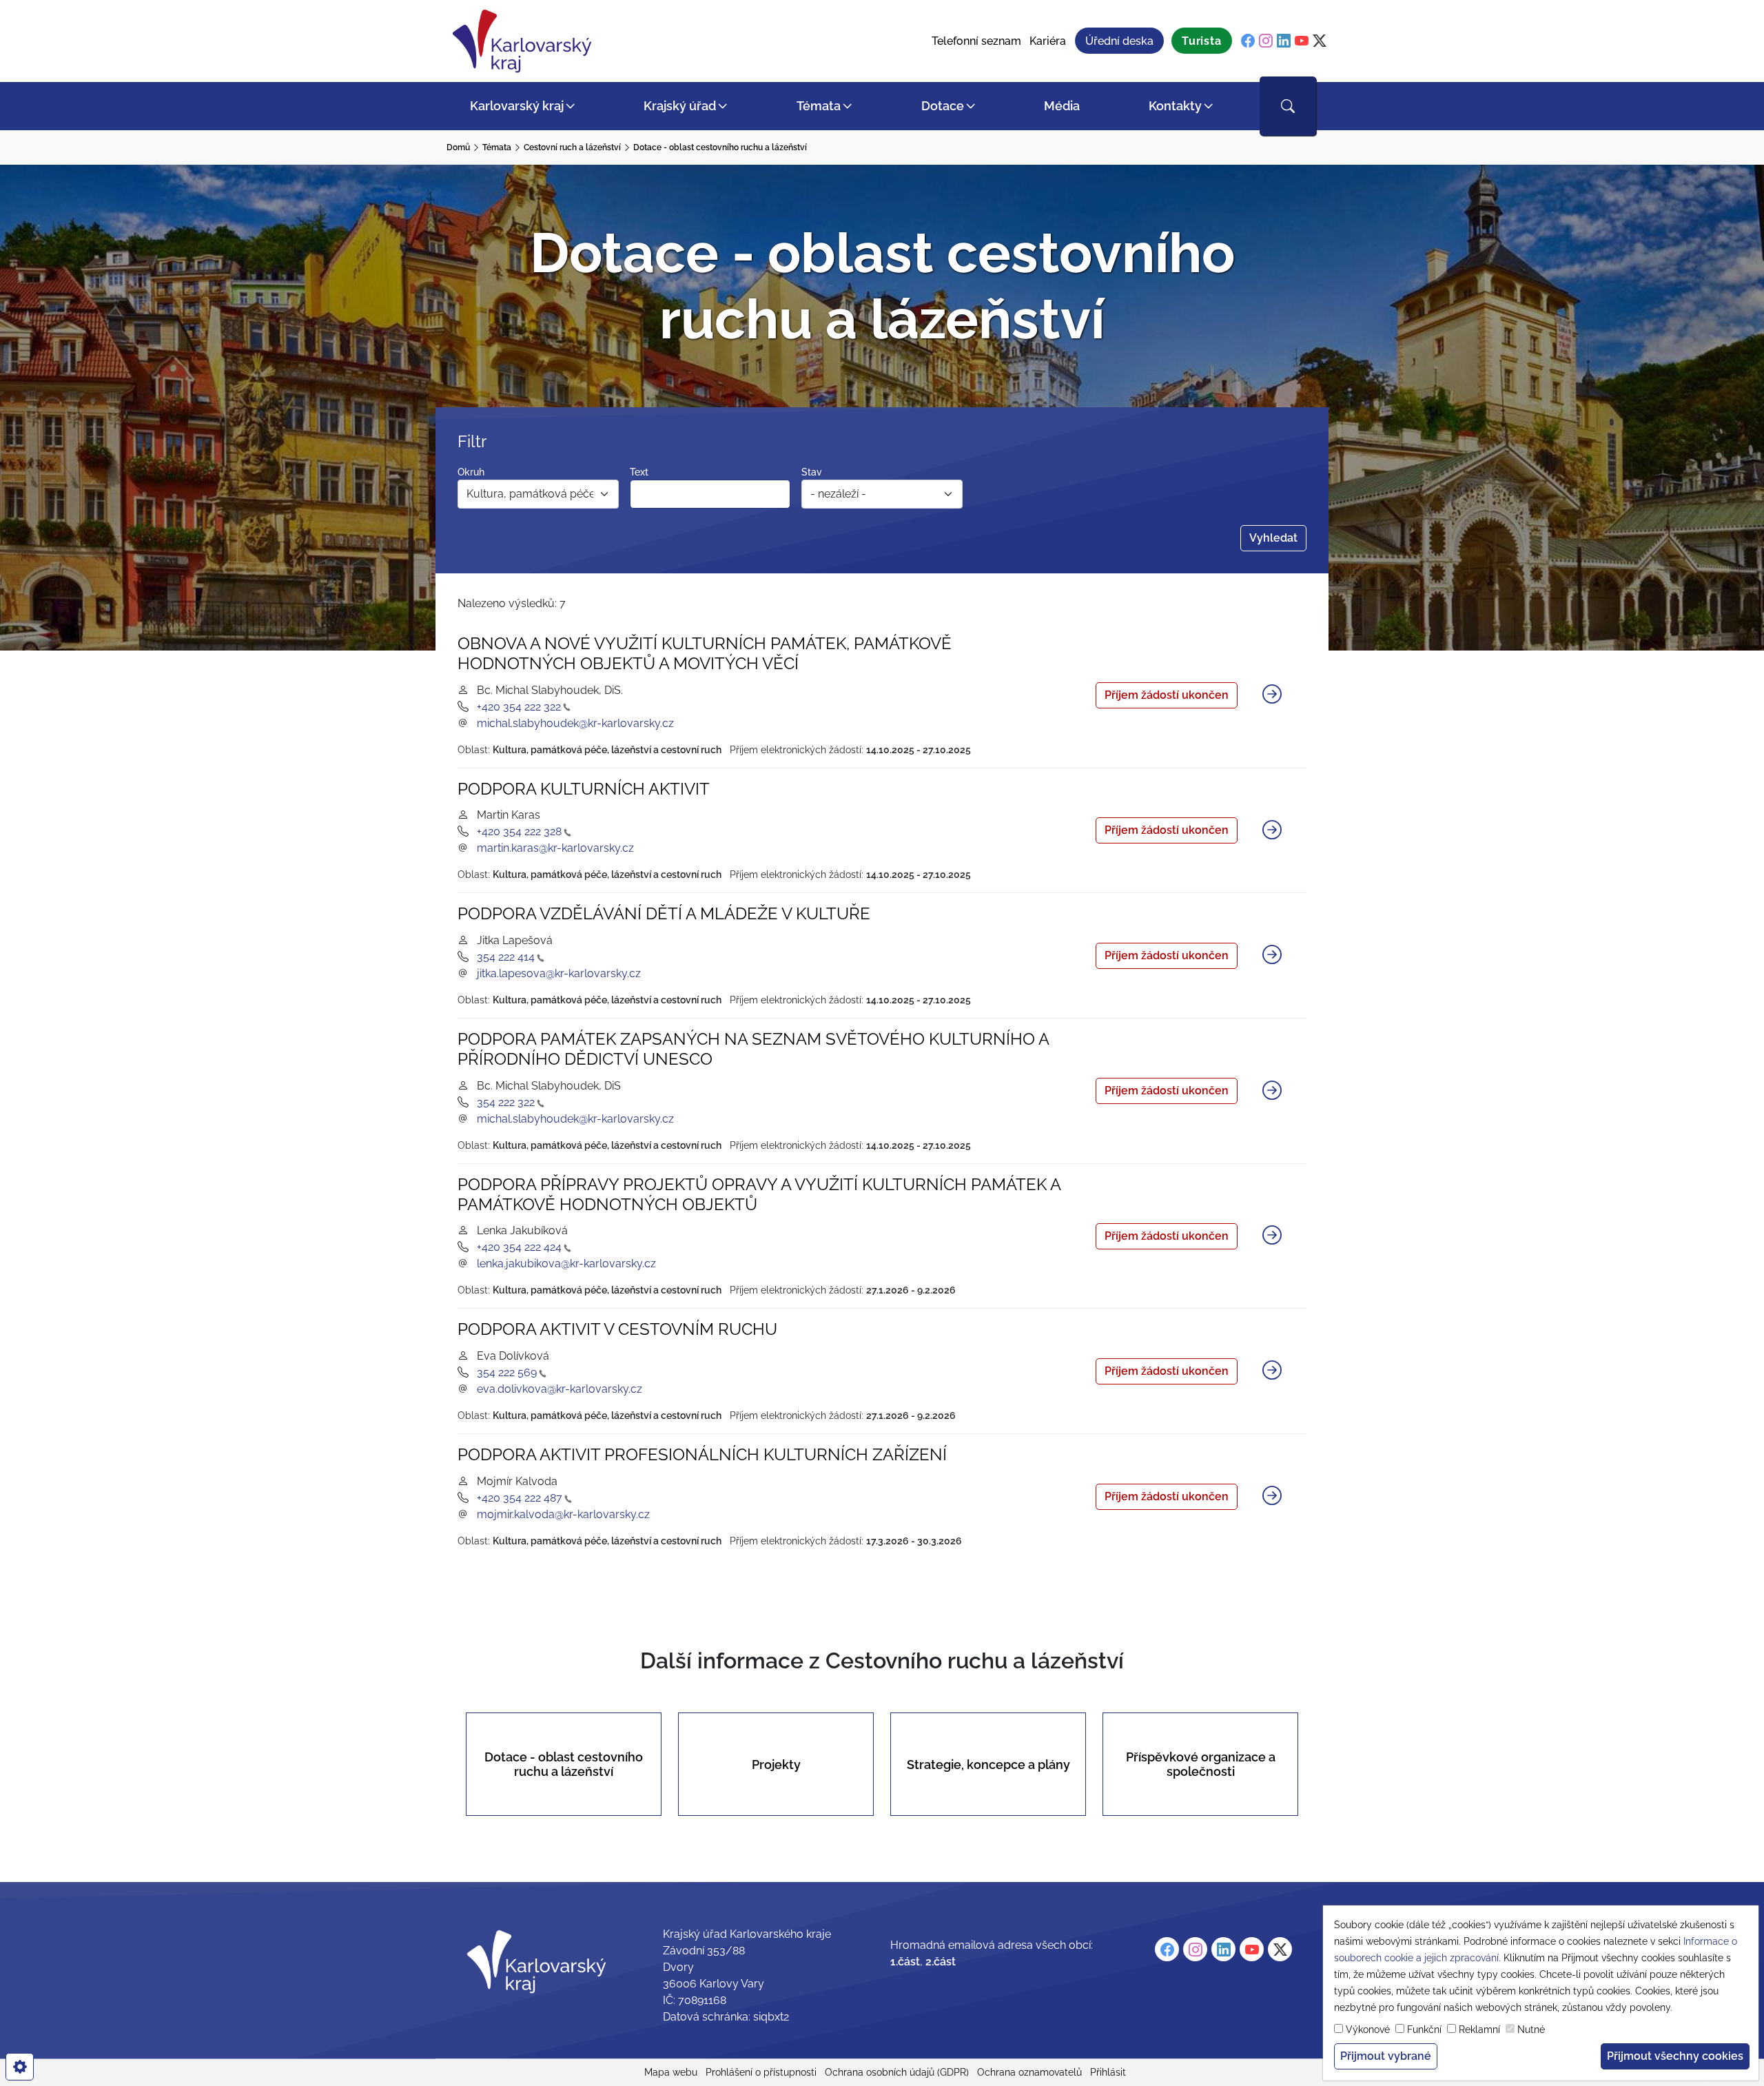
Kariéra (1048, 41)
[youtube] (1302, 41)
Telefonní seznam (976, 41)
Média (1062, 106)
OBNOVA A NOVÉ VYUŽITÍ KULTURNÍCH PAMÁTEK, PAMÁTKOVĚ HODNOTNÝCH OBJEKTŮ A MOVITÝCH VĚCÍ (705, 653)
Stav (812, 472)
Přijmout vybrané (1386, 2056)
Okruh (471, 472)
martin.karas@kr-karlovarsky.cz (555, 848)
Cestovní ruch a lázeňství (572, 147)
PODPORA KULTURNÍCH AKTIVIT (584, 789)
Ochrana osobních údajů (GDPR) (897, 2072)
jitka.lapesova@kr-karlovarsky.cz (559, 973)
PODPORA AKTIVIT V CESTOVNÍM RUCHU (617, 1329)
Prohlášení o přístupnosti (761, 2072)
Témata (819, 106)
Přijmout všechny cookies (1675, 2056)
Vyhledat (1273, 538)
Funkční (1424, 2029)
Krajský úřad (680, 106)
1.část (905, 1962)
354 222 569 (507, 1372)
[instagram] (1266, 41)
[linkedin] (1284, 41)
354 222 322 (506, 1102)
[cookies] (20, 2067)
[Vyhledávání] (1288, 106)
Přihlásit (1108, 2072)
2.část (941, 1962)
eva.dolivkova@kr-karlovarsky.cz (560, 1389)
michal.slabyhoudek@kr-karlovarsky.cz (575, 723)
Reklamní (1479, 2029)
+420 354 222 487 (520, 1498)
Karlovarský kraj (517, 106)
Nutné (1531, 2029)
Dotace (943, 106)
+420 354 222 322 (519, 707)
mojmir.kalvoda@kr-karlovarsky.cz (563, 1514)
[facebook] (1248, 41)
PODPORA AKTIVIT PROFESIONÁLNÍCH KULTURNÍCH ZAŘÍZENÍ (702, 1454)
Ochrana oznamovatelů (1029, 2072)
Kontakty (1175, 106)
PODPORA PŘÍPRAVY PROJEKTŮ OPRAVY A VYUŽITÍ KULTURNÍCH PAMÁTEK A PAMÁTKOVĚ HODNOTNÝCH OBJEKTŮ (759, 1194)
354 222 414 (506, 957)
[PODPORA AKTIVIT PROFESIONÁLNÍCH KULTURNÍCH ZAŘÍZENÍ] (1272, 1497)
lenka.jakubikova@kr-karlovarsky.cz (566, 1264)
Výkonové (1368, 2029)
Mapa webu (671, 2072)
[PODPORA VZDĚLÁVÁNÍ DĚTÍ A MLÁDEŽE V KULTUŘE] (1272, 956)
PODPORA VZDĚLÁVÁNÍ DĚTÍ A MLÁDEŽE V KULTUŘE (664, 913)
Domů (458, 147)
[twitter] (1320, 41)
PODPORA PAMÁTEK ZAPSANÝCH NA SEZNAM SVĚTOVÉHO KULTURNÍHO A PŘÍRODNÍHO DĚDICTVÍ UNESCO (753, 1049)
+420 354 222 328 (519, 831)
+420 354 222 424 (519, 1247)
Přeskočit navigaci (49, 10)
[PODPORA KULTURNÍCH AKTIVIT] (1272, 830)
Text (639, 472)
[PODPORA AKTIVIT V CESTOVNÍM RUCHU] (1272, 1371)
